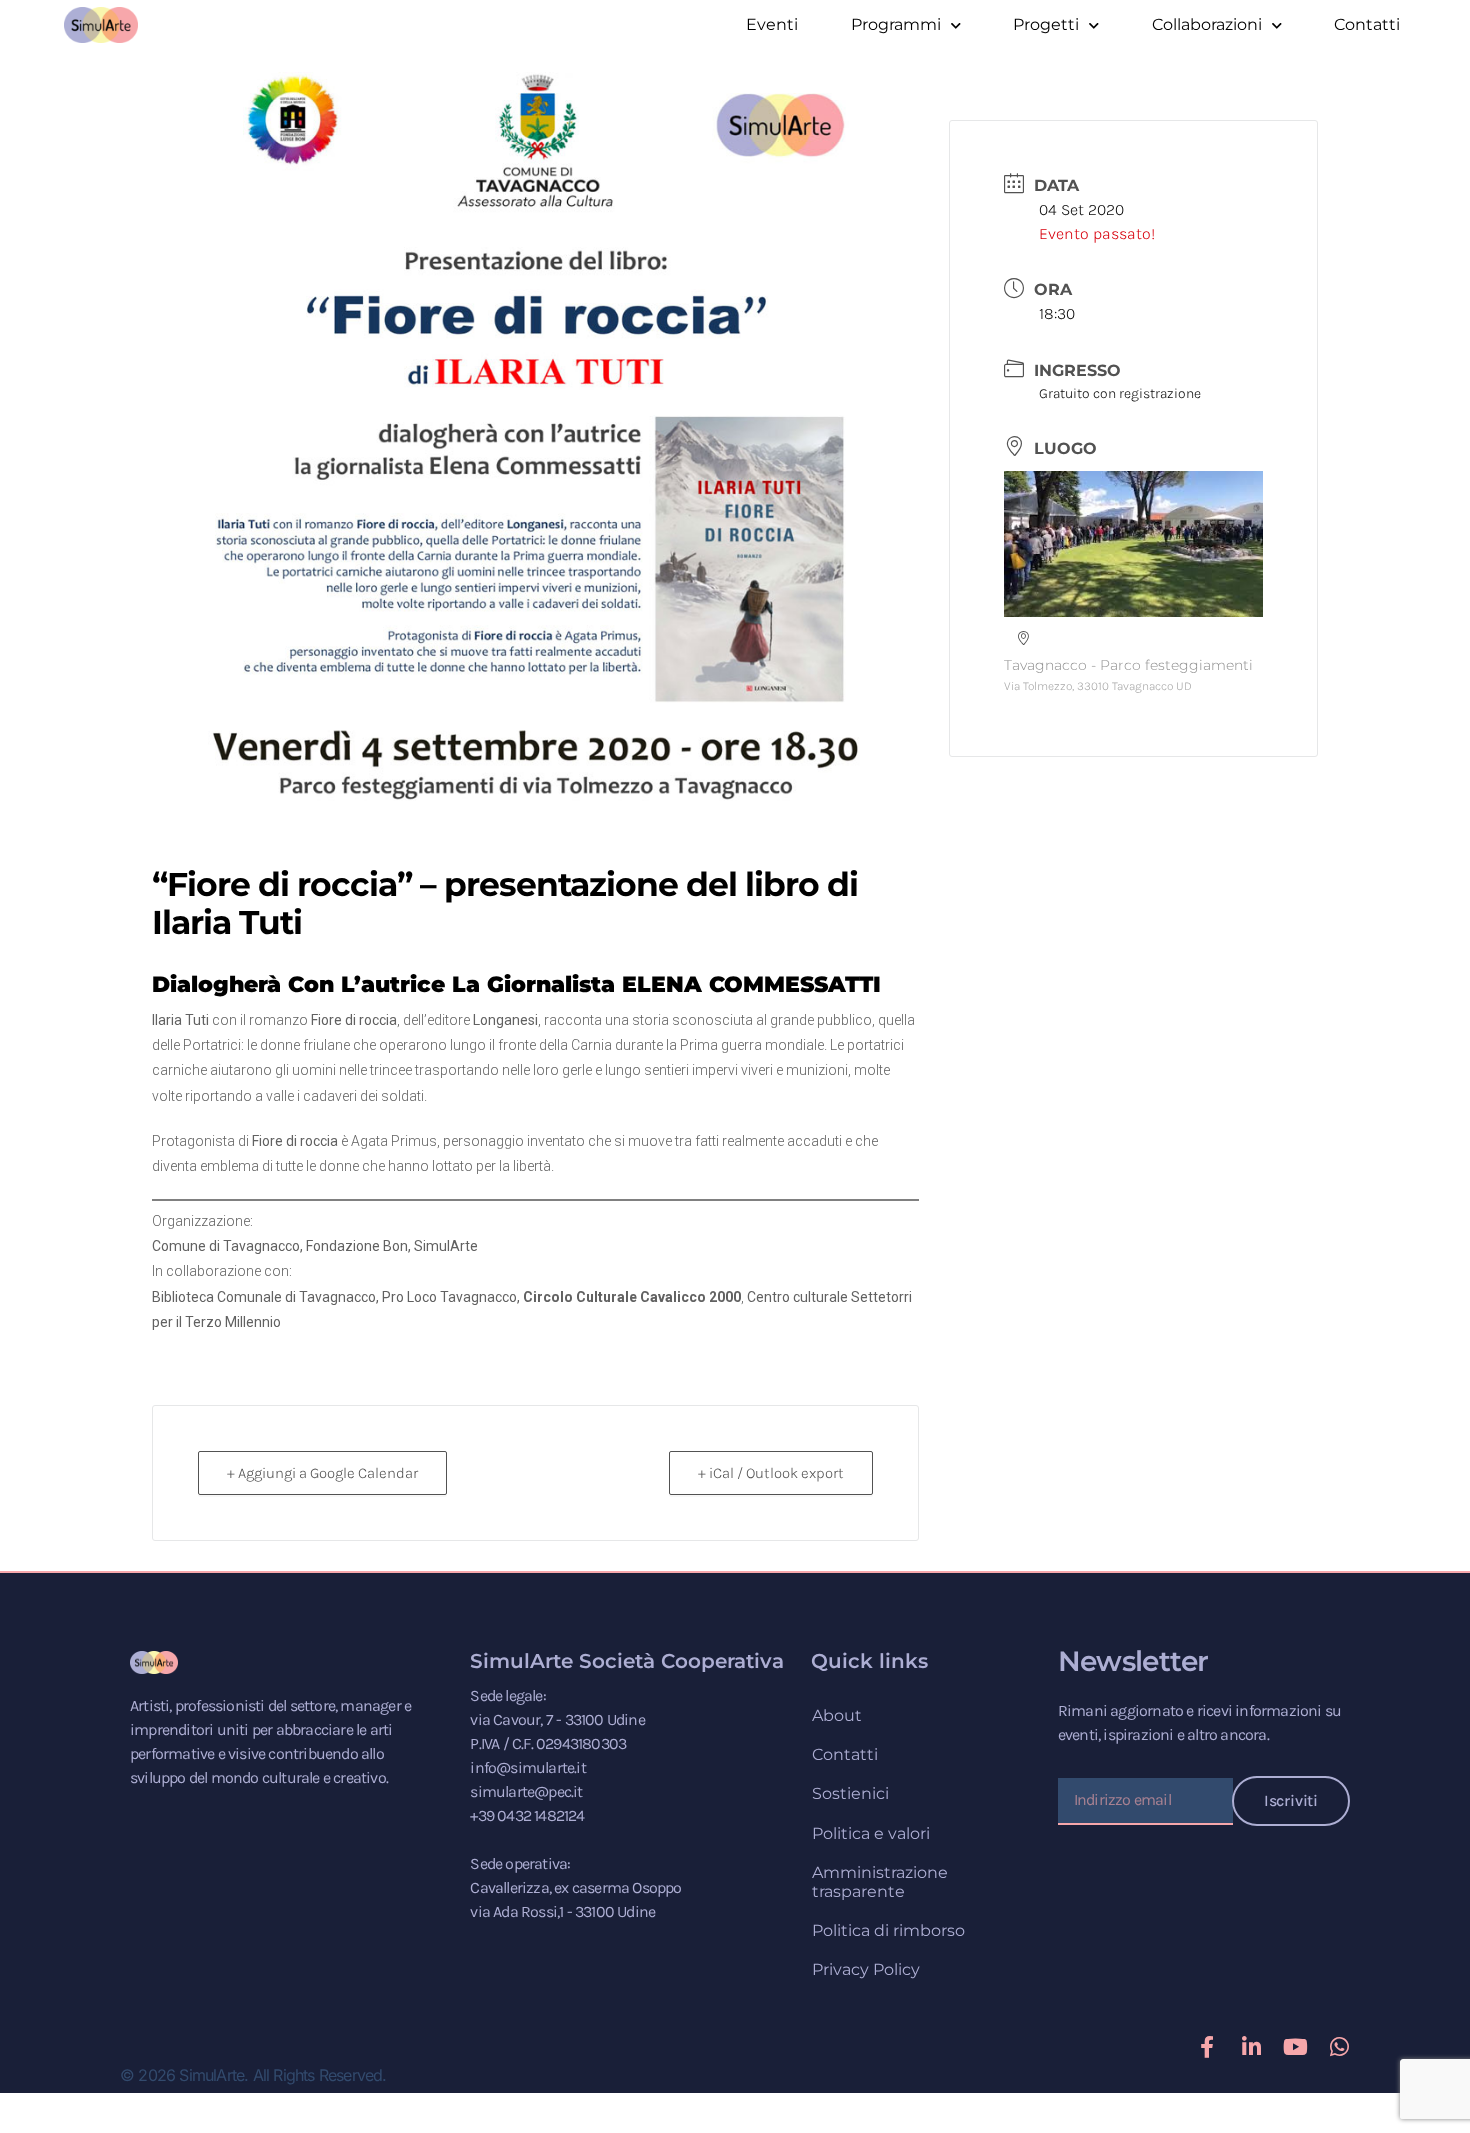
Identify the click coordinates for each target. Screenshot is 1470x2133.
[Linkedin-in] (1251, 2047)
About (837, 1715)
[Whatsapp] (1339, 2047)
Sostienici (850, 1793)
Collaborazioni (1207, 24)
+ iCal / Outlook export (771, 1473)
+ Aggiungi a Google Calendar (322, 1473)
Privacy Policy (866, 1969)
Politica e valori (871, 1833)
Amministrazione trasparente (880, 1882)
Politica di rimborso (888, 1930)
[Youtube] (1295, 2047)
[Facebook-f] (1207, 2047)
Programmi (896, 24)
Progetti (1046, 24)
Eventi (772, 24)
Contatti (1367, 24)
